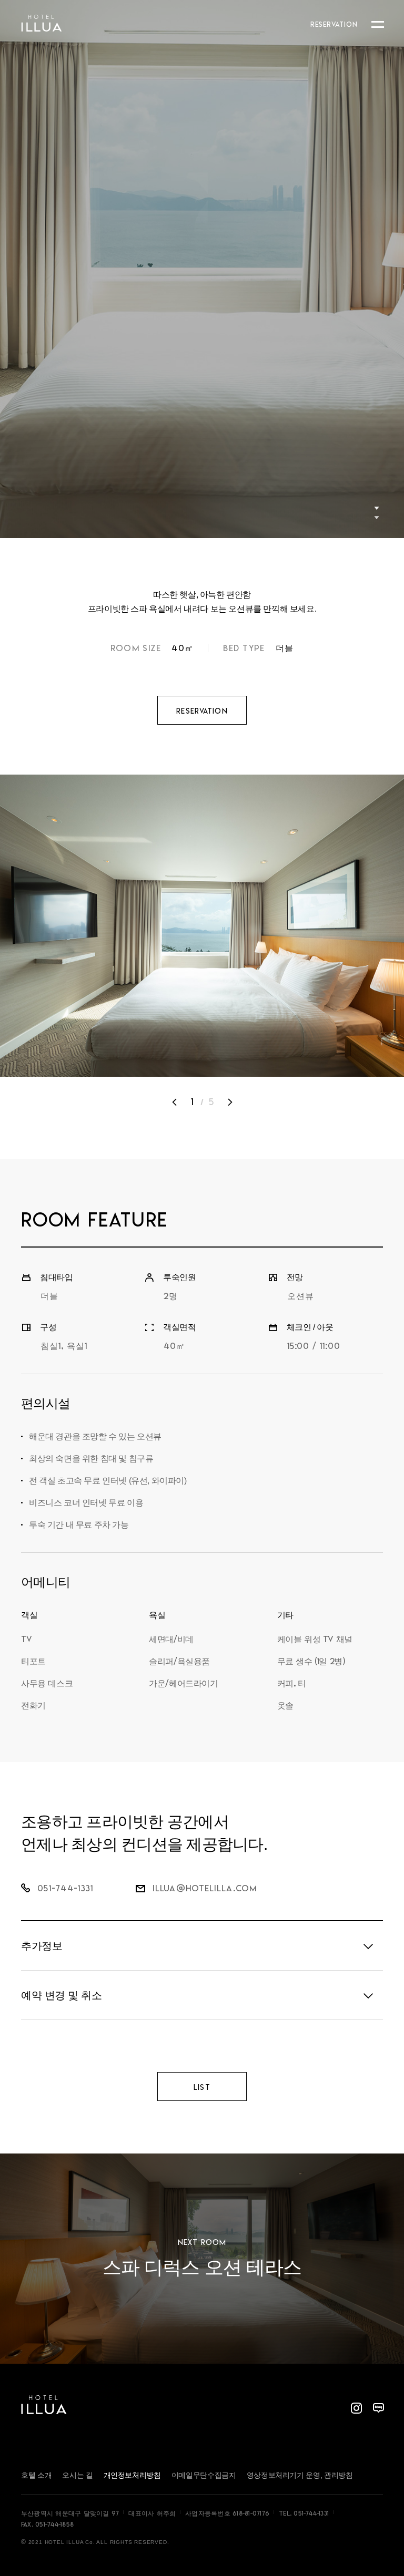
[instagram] (356, 2408)
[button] (174, 1102)
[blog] (378, 2408)
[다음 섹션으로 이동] (377, 512)
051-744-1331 (311, 2513)
